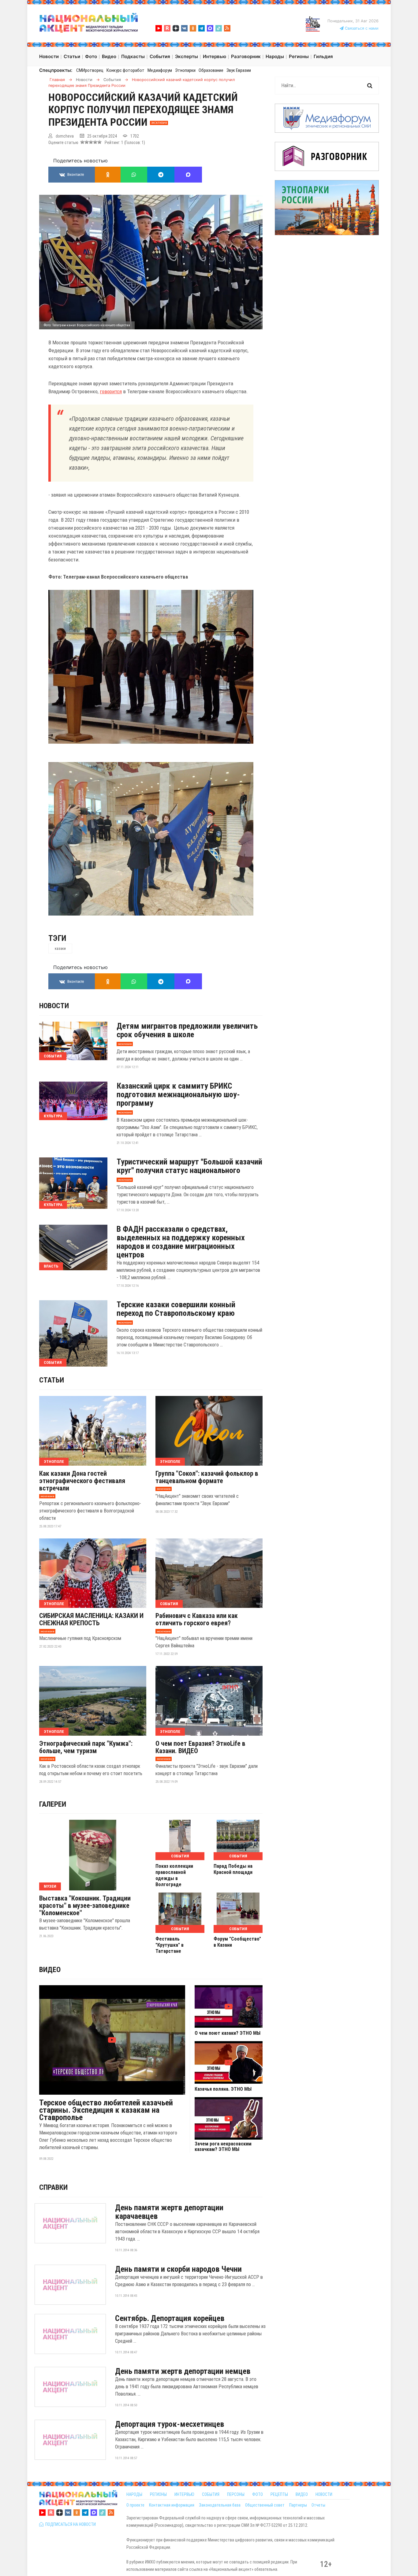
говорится (111, 391)
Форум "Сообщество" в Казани (237, 1942)
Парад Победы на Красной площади (233, 1869)
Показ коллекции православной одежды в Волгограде (174, 1875)
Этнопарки (185, 70)
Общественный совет (265, 2505)
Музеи (50, 1886)
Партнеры (298, 2505)
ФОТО (258, 2494)
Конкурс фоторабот (125, 70)
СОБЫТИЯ (211, 2494)
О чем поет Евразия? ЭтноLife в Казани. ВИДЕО (200, 1747)
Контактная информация (172, 2505)
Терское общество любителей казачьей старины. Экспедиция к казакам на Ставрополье (106, 2110)
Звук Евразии (239, 70)
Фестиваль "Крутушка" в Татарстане (170, 1945)
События (53, 1056)
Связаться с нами (361, 28)
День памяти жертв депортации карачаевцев (169, 2212)
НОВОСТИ (324, 2494)
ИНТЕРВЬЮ (184, 2494)
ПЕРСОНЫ (236, 2494)
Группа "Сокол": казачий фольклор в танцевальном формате (207, 1477)
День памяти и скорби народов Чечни (178, 2269)
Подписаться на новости (70, 2524)
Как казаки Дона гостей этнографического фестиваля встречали (82, 1481)
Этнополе (54, 1462)
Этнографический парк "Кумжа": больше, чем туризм (86, 1747)
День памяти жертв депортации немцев (183, 2371)
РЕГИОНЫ (158, 2494)
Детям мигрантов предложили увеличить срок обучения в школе (187, 1030)
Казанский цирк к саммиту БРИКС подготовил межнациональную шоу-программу (178, 1094)
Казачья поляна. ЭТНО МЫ (223, 2089)
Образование (211, 70)
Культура (53, 1116)
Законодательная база (220, 2505)
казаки (60, 949)
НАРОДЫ (134, 2494)
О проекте (135, 2505)
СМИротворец (90, 70)
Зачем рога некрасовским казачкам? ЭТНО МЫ (223, 2147)
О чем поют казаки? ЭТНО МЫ (228, 2033)
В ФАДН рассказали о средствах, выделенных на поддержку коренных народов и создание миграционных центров (181, 1242)
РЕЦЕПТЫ (279, 2494)
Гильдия (323, 56)
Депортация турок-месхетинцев (170, 2424)
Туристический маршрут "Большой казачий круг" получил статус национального (189, 1166)
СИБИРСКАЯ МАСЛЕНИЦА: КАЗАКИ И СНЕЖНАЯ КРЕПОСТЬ (91, 1619)
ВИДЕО (302, 2494)
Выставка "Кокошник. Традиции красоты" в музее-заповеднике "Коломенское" (85, 1906)
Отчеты (318, 2505)
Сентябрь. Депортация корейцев (170, 2318)
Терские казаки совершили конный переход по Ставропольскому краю (176, 1309)
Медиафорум (160, 70)
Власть (51, 1266)
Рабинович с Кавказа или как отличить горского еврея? (197, 1619)
